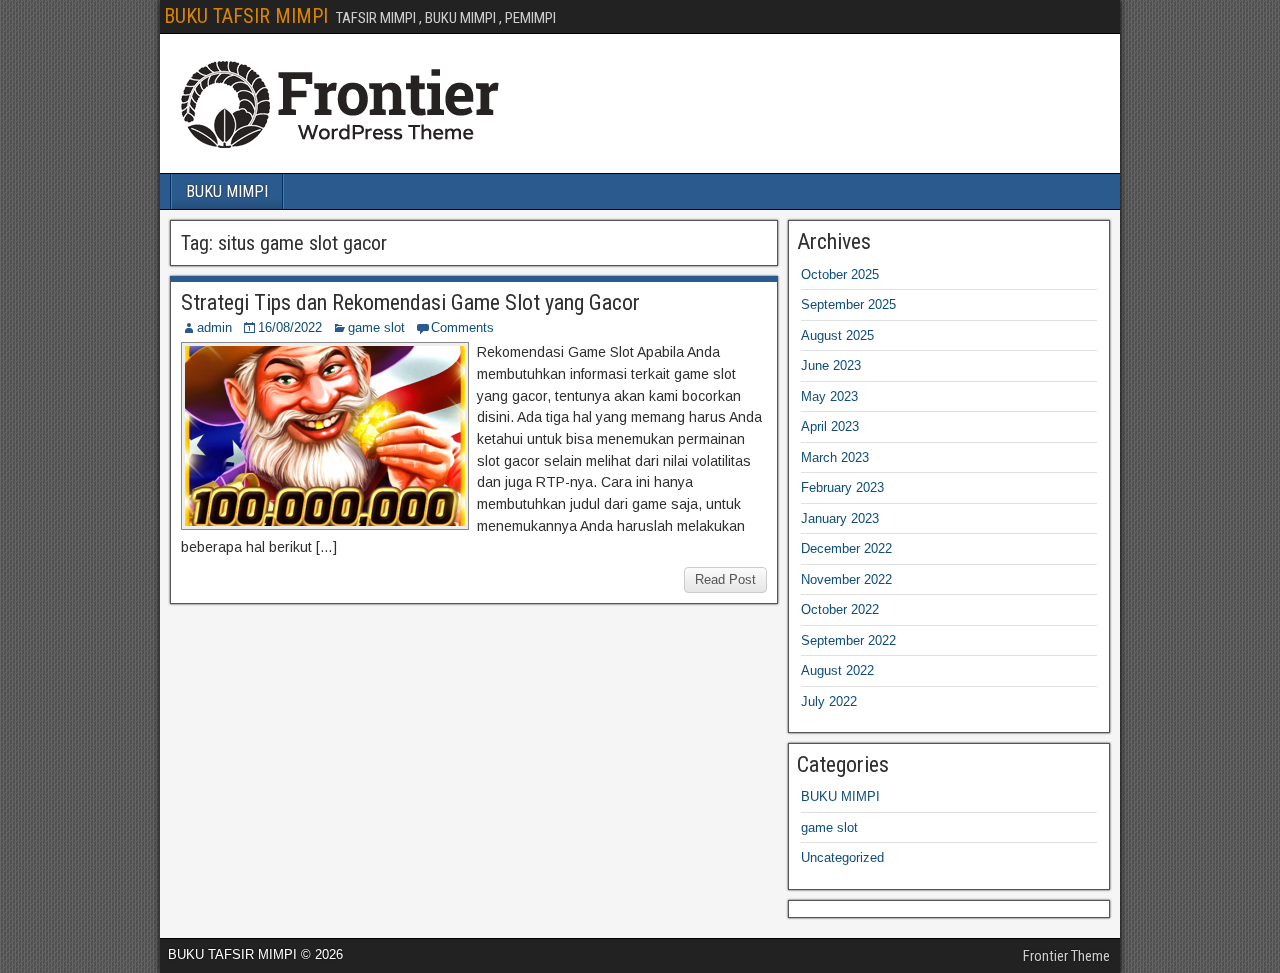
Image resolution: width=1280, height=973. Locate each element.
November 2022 (846, 579)
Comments (462, 327)
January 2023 (840, 518)
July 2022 (829, 701)
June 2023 (831, 365)
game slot (376, 327)
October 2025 (840, 274)
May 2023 (829, 396)
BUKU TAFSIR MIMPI (246, 16)
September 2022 (848, 640)
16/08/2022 (290, 327)
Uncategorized (842, 857)
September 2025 (848, 304)
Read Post (725, 579)
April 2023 (830, 426)
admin (214, 327)
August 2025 (837, 335)
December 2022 (846, 548)
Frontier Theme (1066, 956)
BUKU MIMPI (227, 191)
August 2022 (837, 670)
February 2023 (842, 487)
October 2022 (840, 609)
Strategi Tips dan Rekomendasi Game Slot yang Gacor (410, 302)
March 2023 (835, 457)
